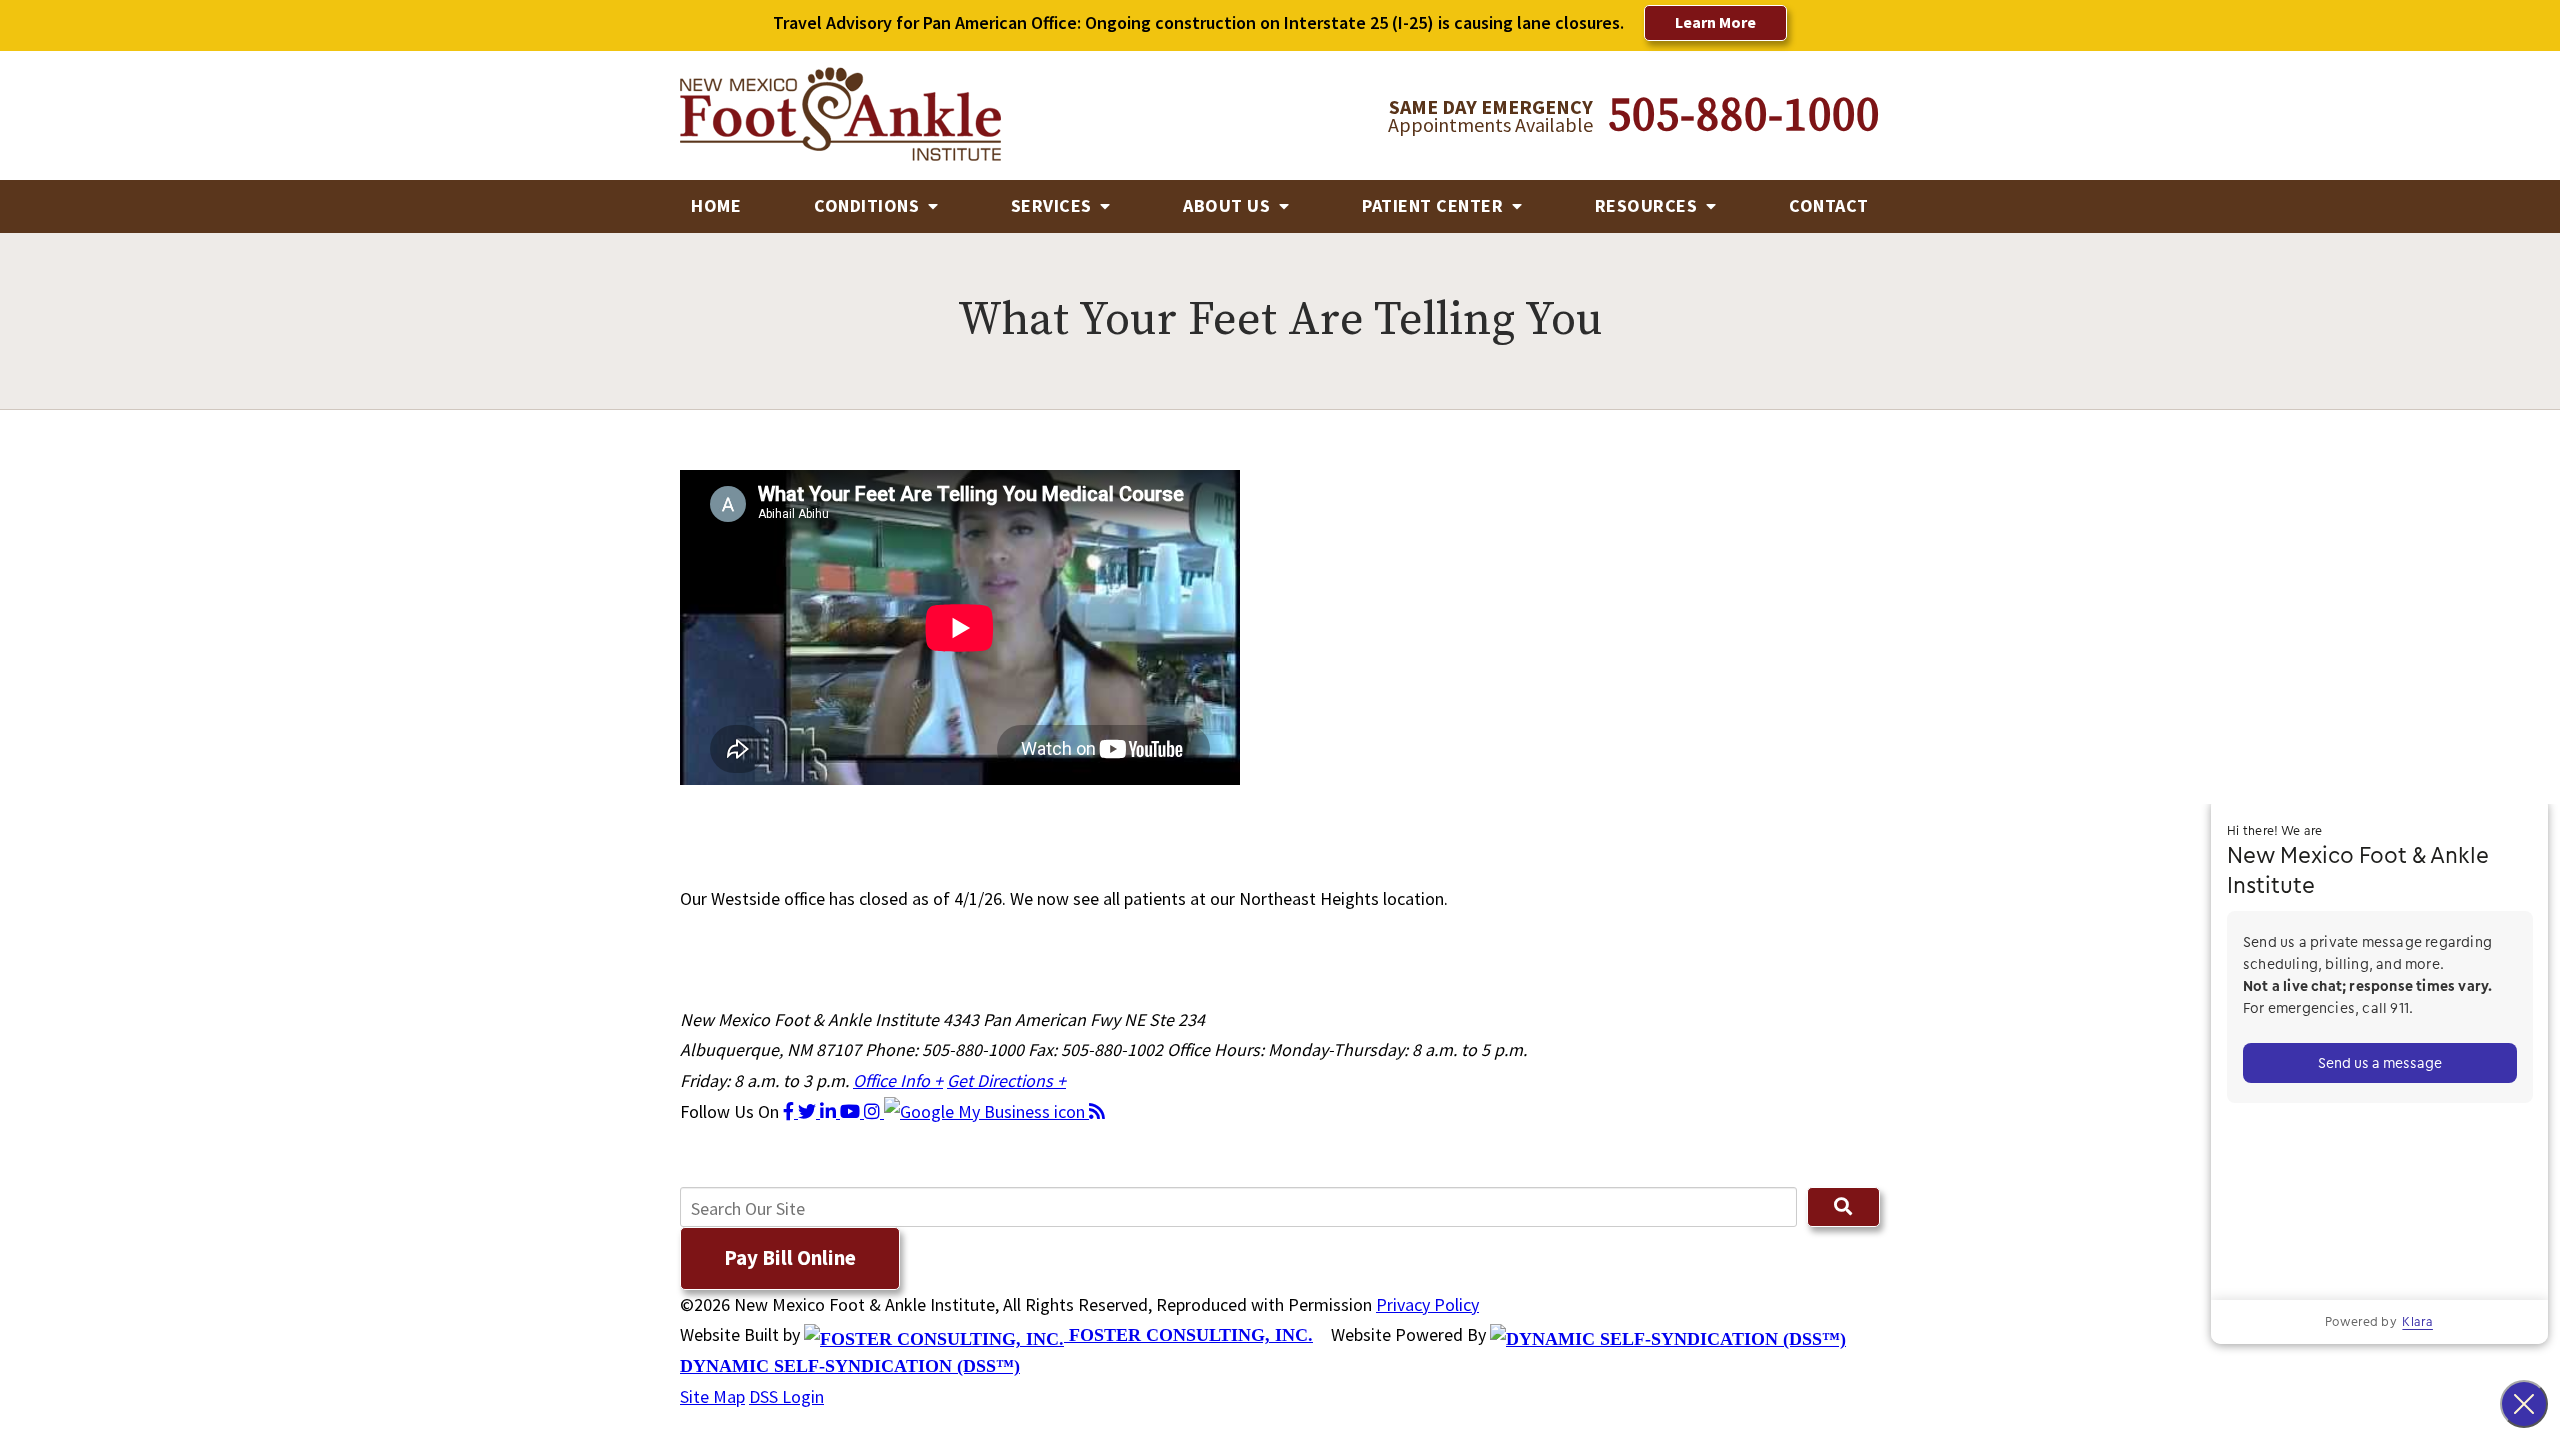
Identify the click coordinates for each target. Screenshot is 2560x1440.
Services (1054, 205)
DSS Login (786, 1396)
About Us (1229, 205)
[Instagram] (874, 1111)
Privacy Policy (1427, 1304)
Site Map (712, 1396)
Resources (1648, 205)
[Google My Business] (986, 1111)
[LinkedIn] (830, 1111)
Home (716, 205)
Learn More (1715, 22)
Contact (1829, 205)
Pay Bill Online (790, 1257)
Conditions (869, 205)
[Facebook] (790, 1111)
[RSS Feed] (1097, 1111)
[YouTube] (852, 1111)
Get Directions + (1006, 1080)
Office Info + (898, 1080)
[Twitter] (809, 1111)
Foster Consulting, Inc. (1188, 1335)
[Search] (1843, 1207)
